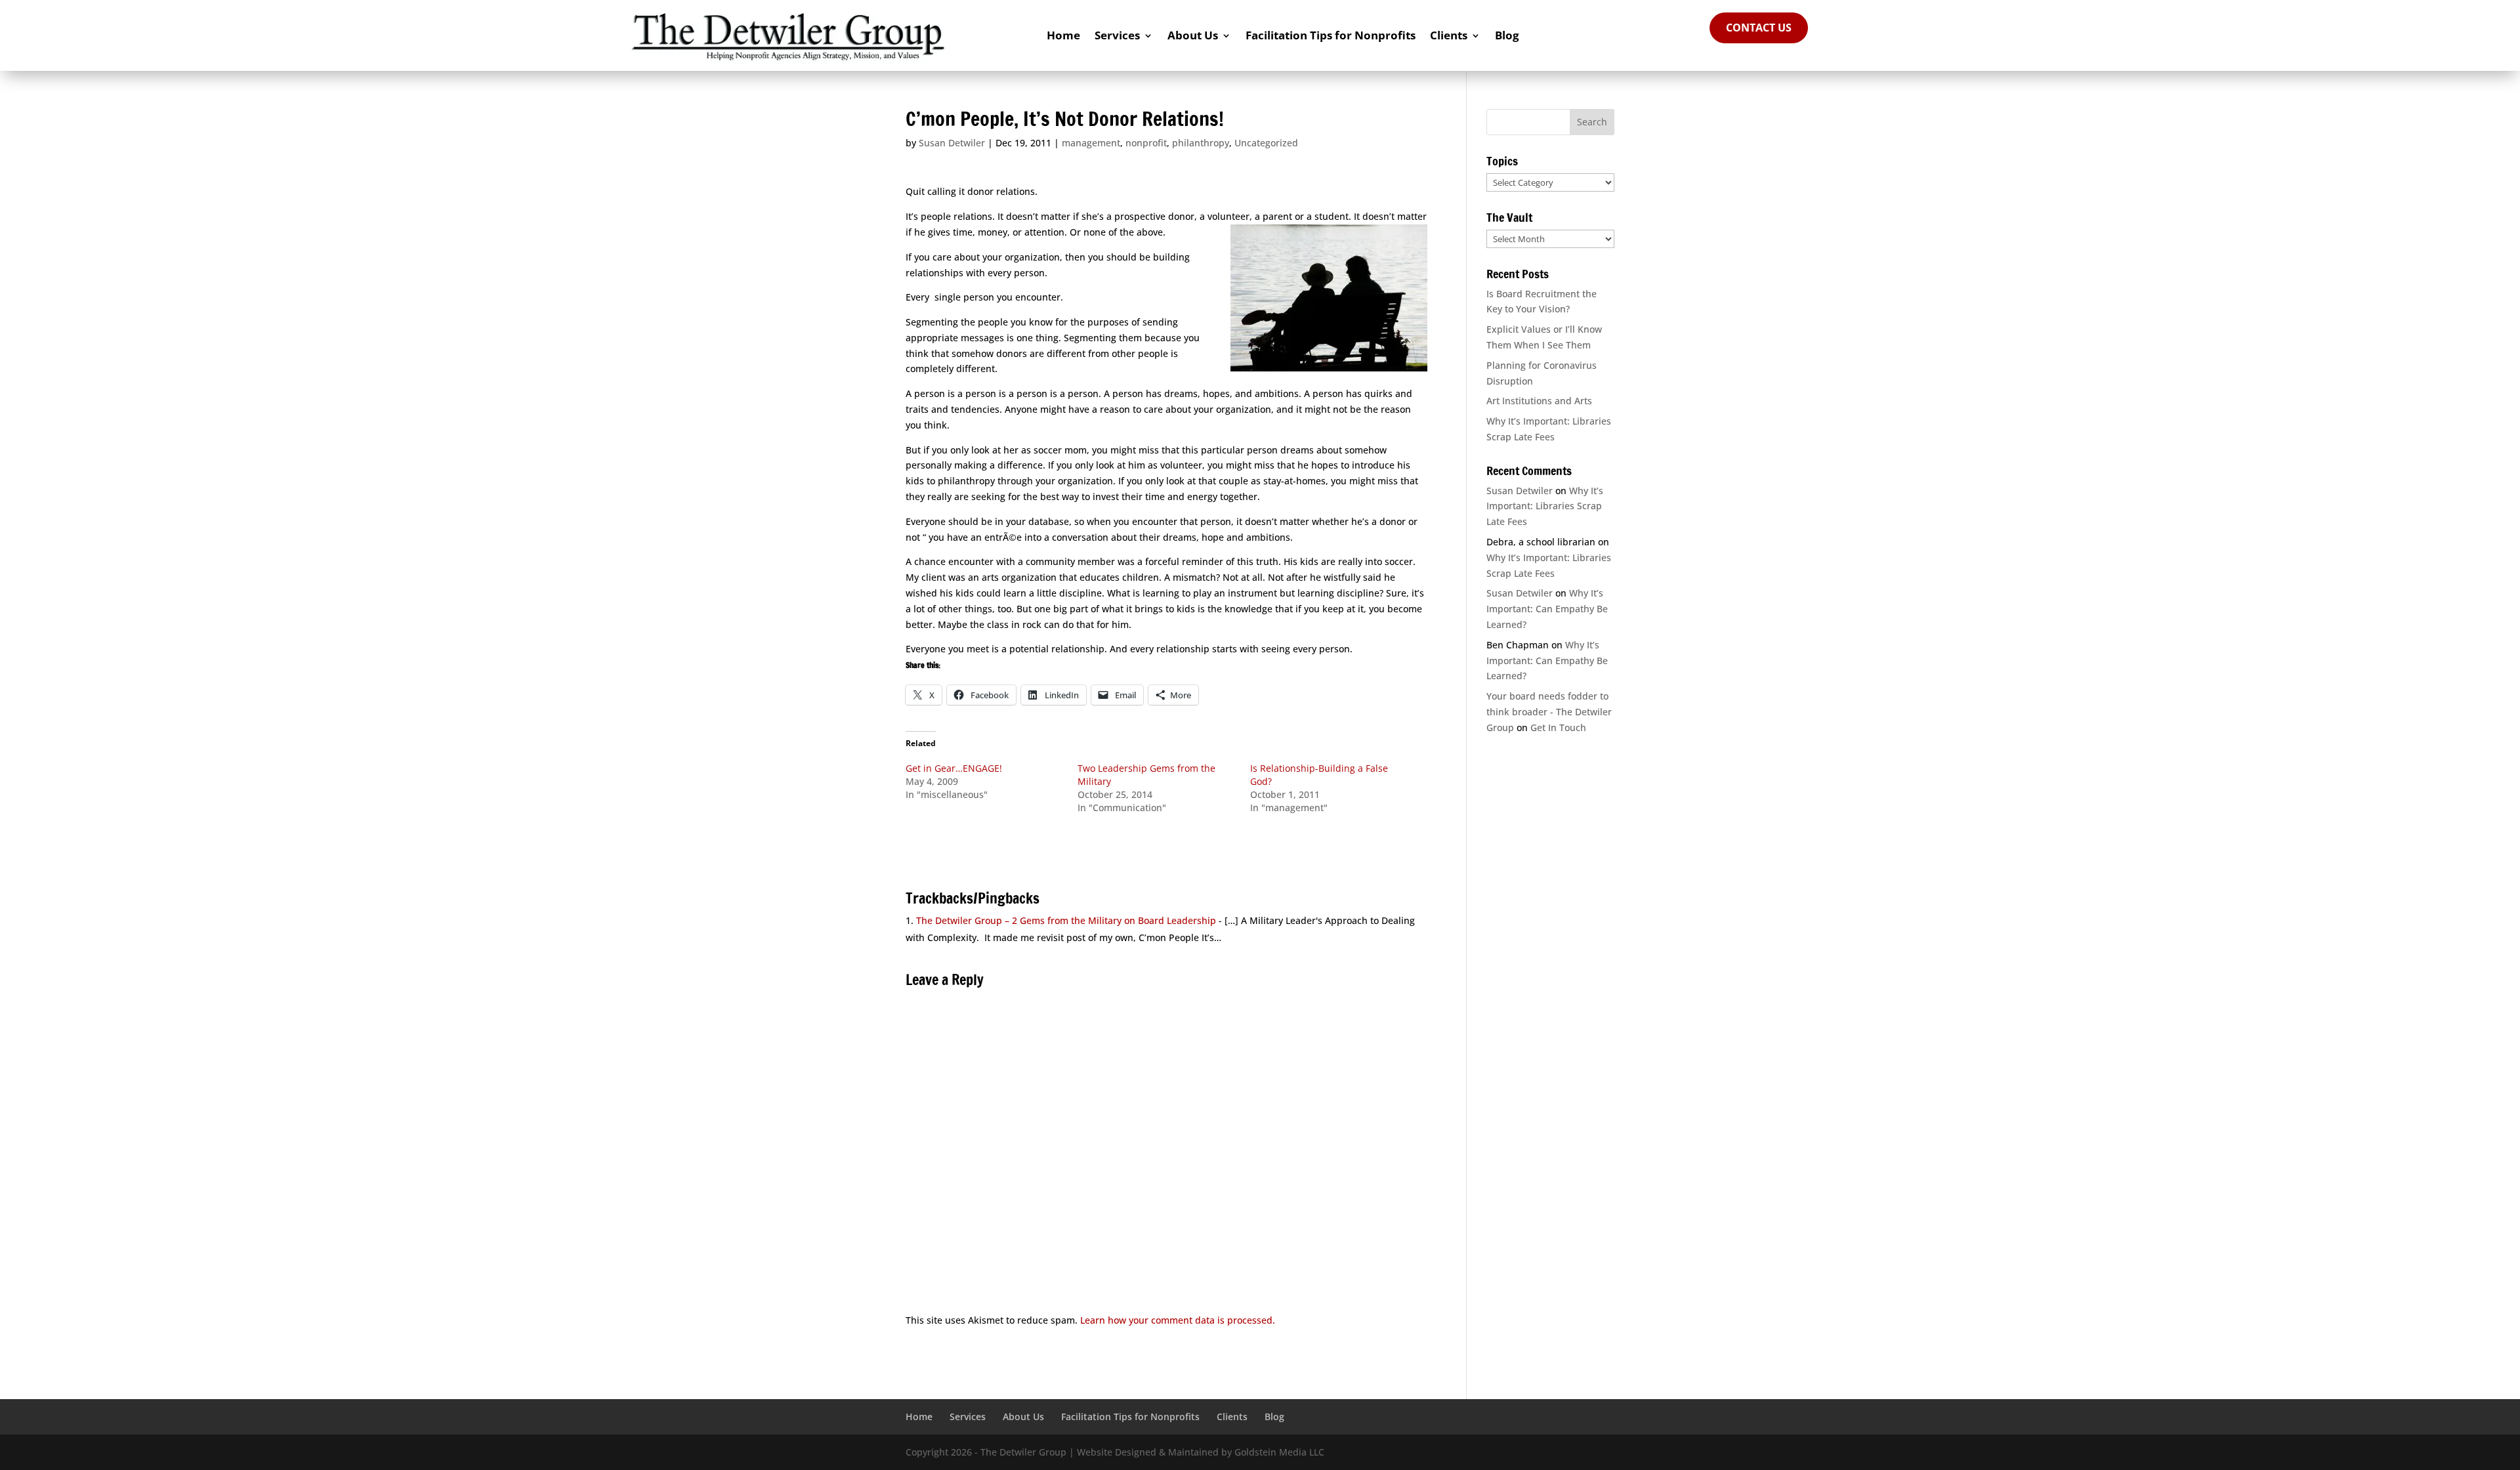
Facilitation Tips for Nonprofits (1331, 35)
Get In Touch (1558, 727)
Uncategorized (1266, 143)
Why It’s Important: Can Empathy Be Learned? (1547, 609)
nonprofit (1146, 143)
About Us (1193, 35)
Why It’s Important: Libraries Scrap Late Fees (1545, 506)
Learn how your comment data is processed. (1178, 1320)
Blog (1507, 35)
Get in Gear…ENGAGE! (954, 768)
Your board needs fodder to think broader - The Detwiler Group (1549, 712)
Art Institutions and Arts (1539, 401)
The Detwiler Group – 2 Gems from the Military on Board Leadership (1066, 920)
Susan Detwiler (952, 143)
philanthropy (1201, 143)
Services (1117, 35)
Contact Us (1759, 28)
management (1091, 143)
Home (1063, 35)
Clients (1449, 35)
